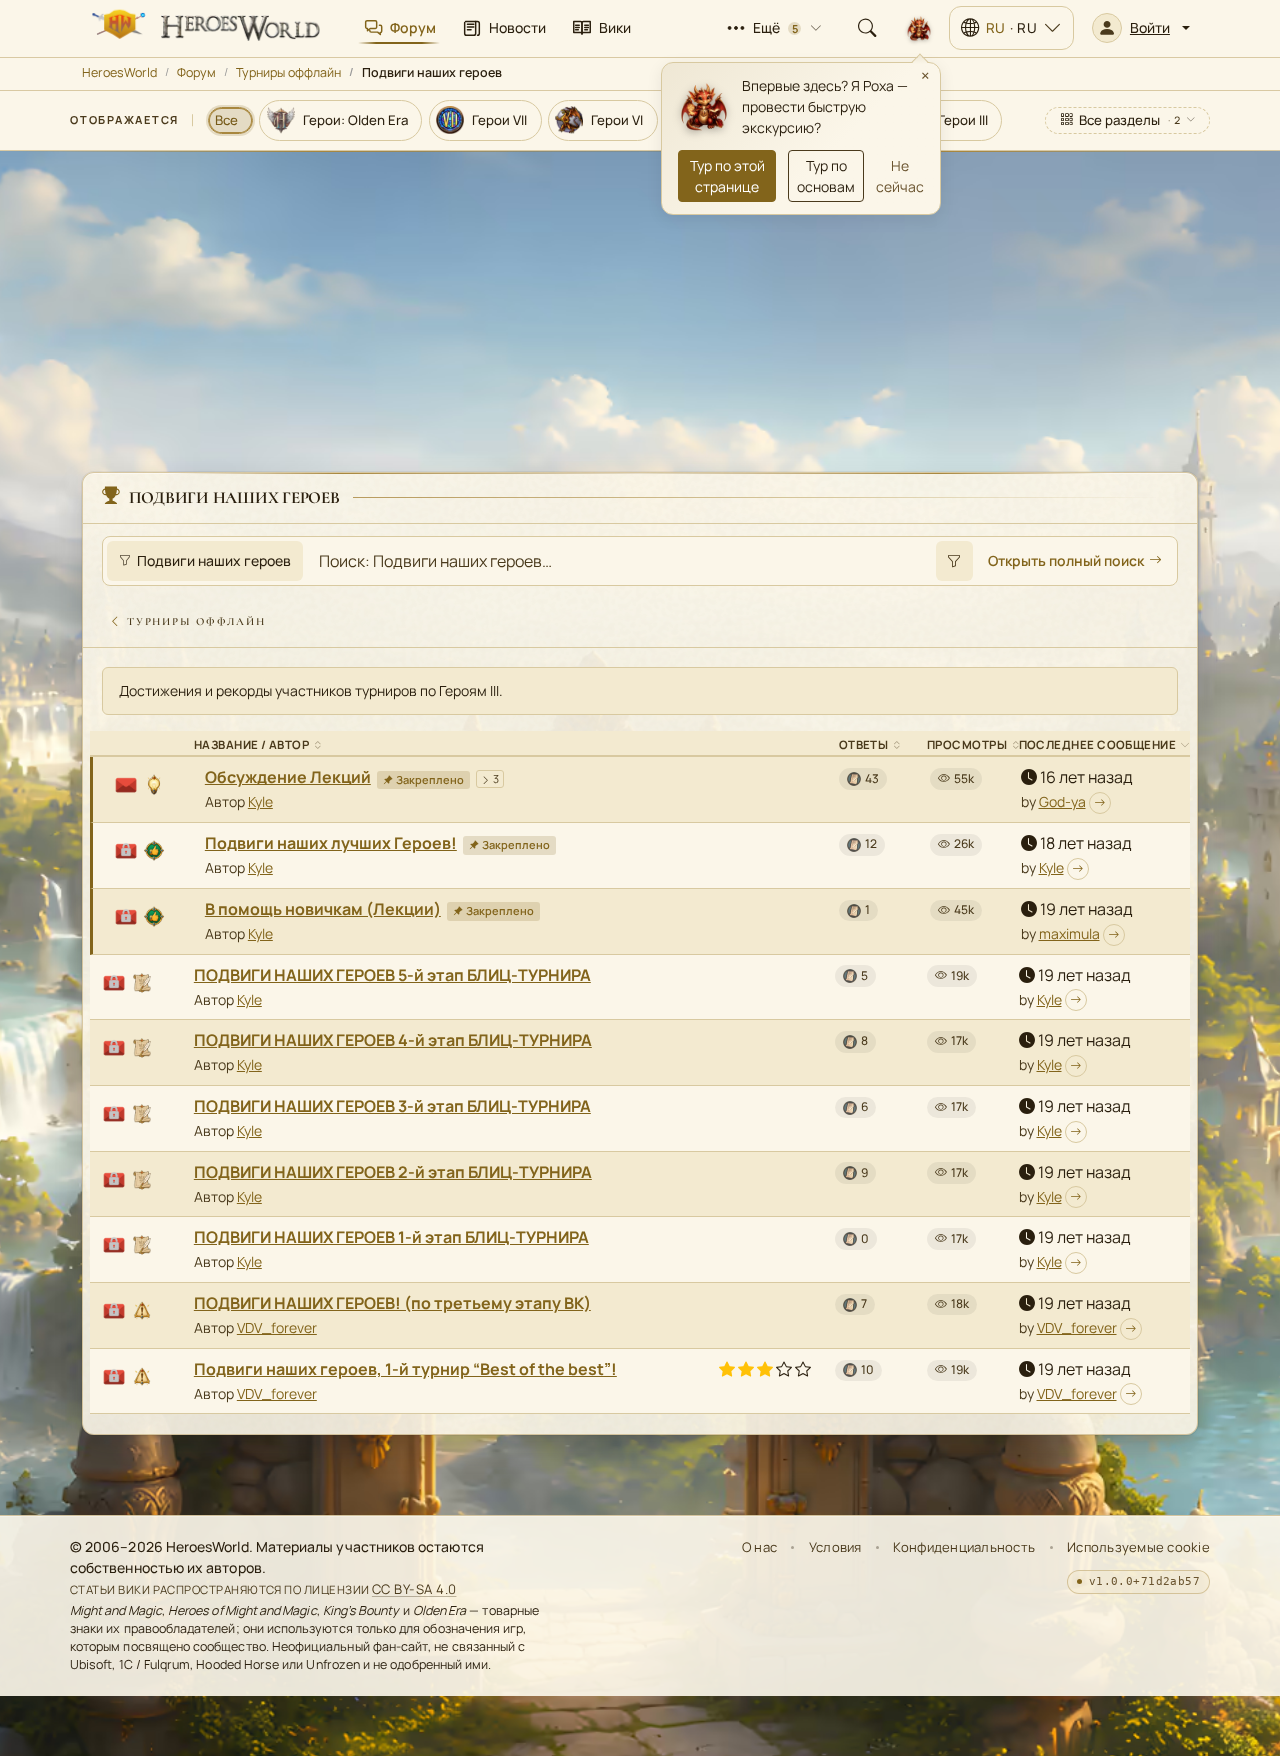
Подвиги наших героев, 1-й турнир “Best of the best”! (405, 1369)
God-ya (1062, 801)
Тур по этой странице (727, 176)
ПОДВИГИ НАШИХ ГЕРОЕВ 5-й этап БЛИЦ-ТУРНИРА (392, 975)
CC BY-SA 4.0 (414, 1589)
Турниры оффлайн (288, 72)
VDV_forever (277, 1327)
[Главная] (204, 28)
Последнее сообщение (1098, 744)
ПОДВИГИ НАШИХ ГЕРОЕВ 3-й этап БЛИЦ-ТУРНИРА (392, 1106)
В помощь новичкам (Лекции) (323, 909)
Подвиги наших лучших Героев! (331, 843)
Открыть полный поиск (1066, 560)
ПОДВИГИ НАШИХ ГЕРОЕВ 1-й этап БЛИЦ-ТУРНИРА (391, 1237)
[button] (1141, 28)
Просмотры (967, 744)
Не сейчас (900, 176)
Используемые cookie (1138, 1547)
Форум (196, 72)
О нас (759, 1547)
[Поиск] (867, 28)
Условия (835, 1547)
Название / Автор (251, 744)
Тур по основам (826, 176)
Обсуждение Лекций (288, 777)
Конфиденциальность (964, 1547)
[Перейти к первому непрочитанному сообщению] (1100, 803)
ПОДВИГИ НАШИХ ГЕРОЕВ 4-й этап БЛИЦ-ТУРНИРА (393, 1040)
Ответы (864, 744)
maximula (1069, 933)
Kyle (260, 801)
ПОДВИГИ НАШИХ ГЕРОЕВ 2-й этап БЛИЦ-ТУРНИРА (393, 1172)
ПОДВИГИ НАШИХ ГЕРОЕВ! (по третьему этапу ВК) (392, 1303)
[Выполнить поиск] (954, 561)
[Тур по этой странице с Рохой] (919, 28)
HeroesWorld (119, 72)
